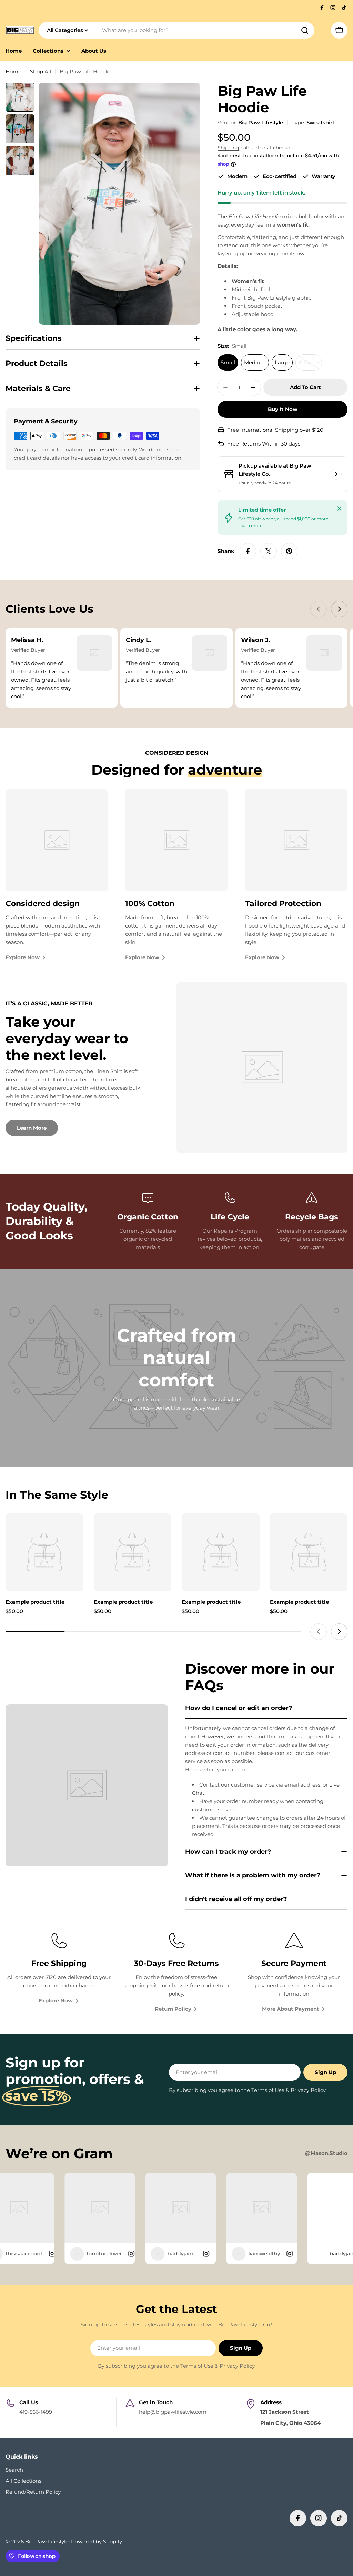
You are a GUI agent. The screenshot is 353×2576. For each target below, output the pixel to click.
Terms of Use (268, 2090)
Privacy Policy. (309, 2090)
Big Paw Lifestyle (261, 122)
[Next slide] (339, 609)
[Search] (305, 30)
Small (228, 362)
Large (282, 362)
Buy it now (283, 409)
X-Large (310, 365)
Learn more (250, 526)
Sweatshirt (320, 122)
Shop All (41, 71)
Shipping (228, 148)
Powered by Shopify (97, 2541)
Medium (255, 362)
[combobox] (176, 30)
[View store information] (336, 474)
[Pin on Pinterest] (289, 551)
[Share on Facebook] (248, 551)
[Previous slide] (319, 609)
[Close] (339, 509)
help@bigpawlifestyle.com (173, 2412)
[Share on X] (269, 551)
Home (13, 71)
